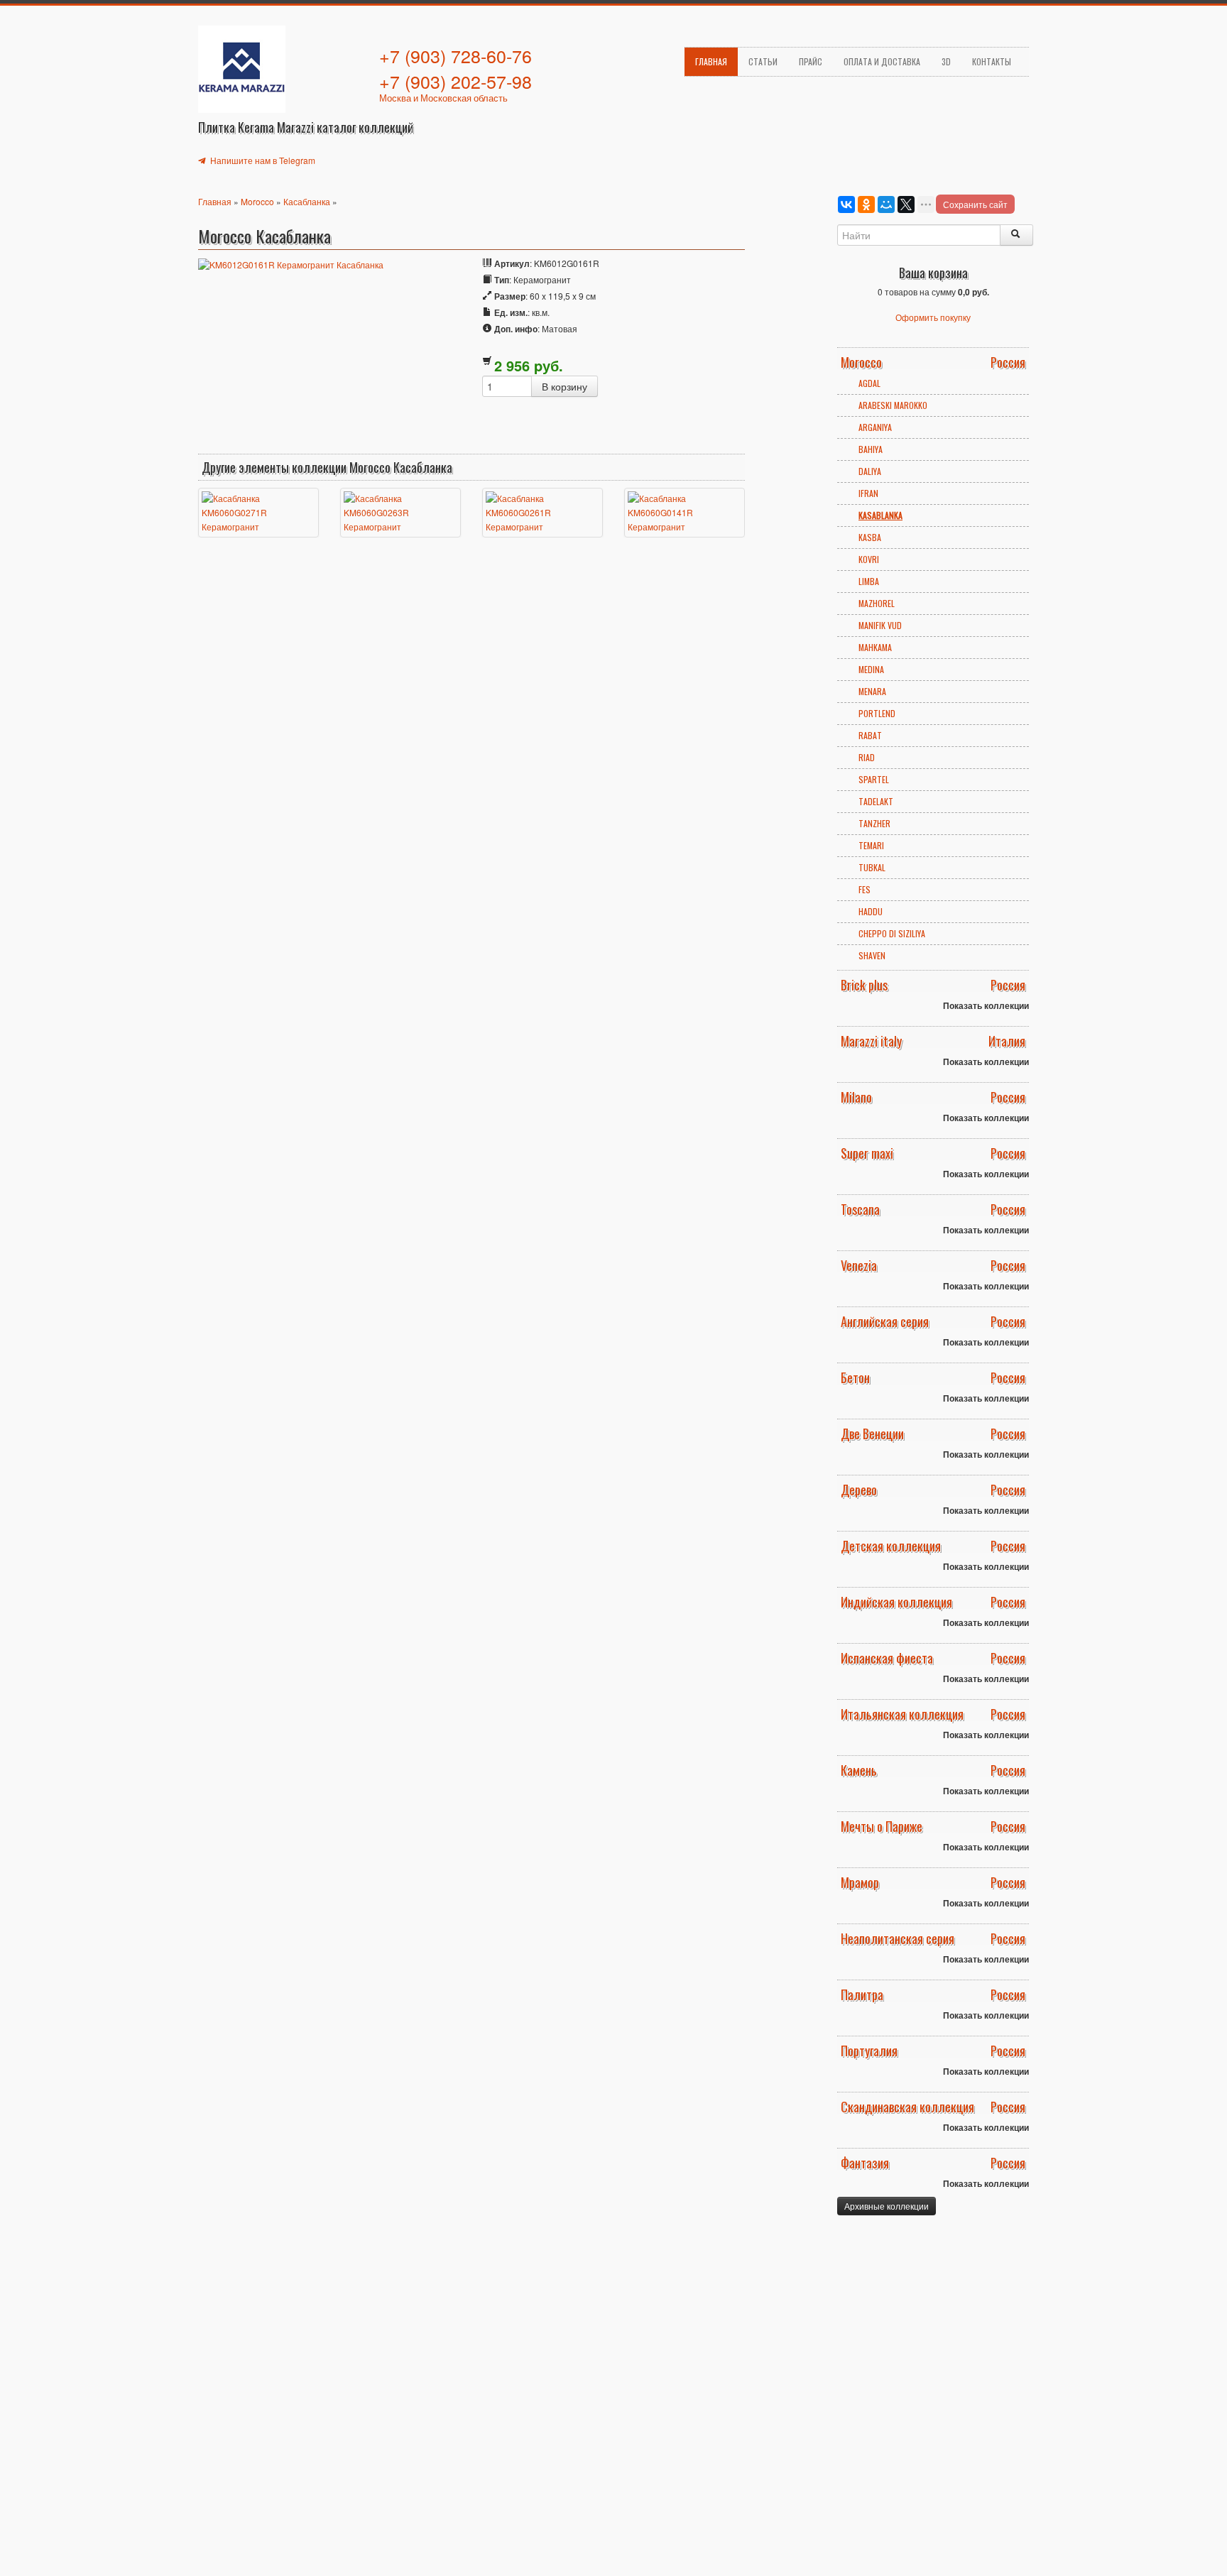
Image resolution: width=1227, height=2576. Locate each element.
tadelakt (876, 801)
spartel (874, 779)
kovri (869, 559)
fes (865, 889)
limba (869, 581)
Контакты (992, 61)
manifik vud (880, 625)
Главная (711, 61)
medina (871, 669)
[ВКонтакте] (846, 204)
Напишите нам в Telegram (262, 160)
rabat (870, 735)
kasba (870, 537)
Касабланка (307, 201)
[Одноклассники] (866, 204)
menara (872, 691)
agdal (869, 383)
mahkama (875, 647)
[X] (906, 204)
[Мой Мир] (886, 204)
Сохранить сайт (975, 204)
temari (871, 845)
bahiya (871, 449)
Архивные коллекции (887, 2206)
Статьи (763, 61)
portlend (877, 713)
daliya (870, 471)
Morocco (257, 201)
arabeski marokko (893, 405)
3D (946, 61)
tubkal (872, 867)
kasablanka (880, 515)
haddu (871, 911)
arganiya (875, 427)
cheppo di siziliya (892, 933)
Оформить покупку (933, 317)
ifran (868, 493)
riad (867, 757)
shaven (872, 955)
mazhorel (877, 603)
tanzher (874, 823)
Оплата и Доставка (882, 61)
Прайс (811, 61)
